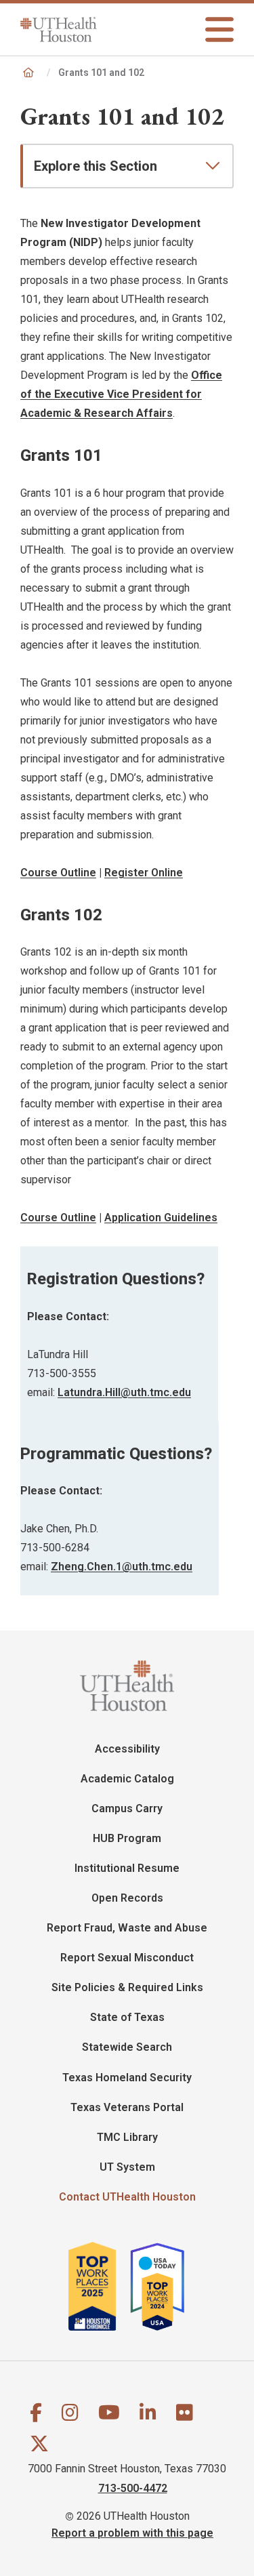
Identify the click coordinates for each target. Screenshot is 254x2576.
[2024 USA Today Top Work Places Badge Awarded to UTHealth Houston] (163, 2286)
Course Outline (58, 873)
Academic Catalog (127, 1779)
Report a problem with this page (132, 2532)
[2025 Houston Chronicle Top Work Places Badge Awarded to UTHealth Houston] (98, 2286)
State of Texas (127, 2017)
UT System (127, 2167)
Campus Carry (127, 1808)
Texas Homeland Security (127, 2078)
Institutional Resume (127, 1868)
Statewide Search (127, 2047)
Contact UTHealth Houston (127, 2197)
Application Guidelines (161, 1218)
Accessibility (127, 1749)
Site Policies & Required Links (127, 1987)
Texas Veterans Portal (127, 2107)
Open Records (127, 1898)
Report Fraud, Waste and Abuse (127, 1928)
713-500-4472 (133, 2488)
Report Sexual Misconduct (127, 1958)
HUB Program (127, 1838)
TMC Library (127, 2137)
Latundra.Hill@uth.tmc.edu (124, 1392)
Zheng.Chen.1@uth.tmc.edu (122, 1567)
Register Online (144, 873)
